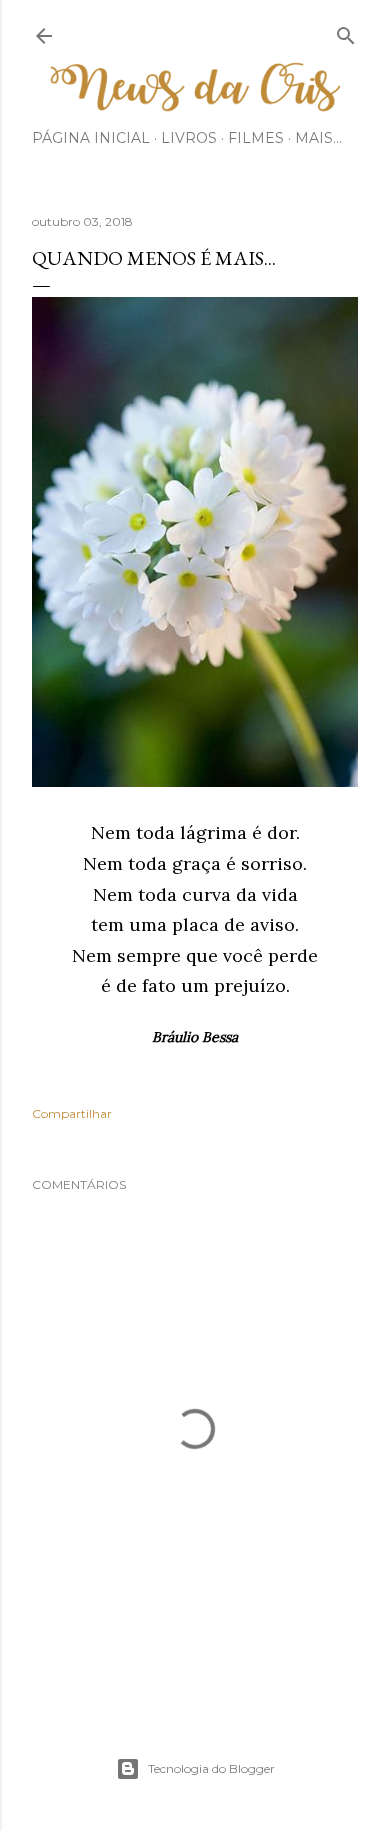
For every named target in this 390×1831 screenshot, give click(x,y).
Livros (189, 138)
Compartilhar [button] (72, 1113)
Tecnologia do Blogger (211, 1768)
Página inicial (91, 138)
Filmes (256, 138)
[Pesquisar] (346, 31)
